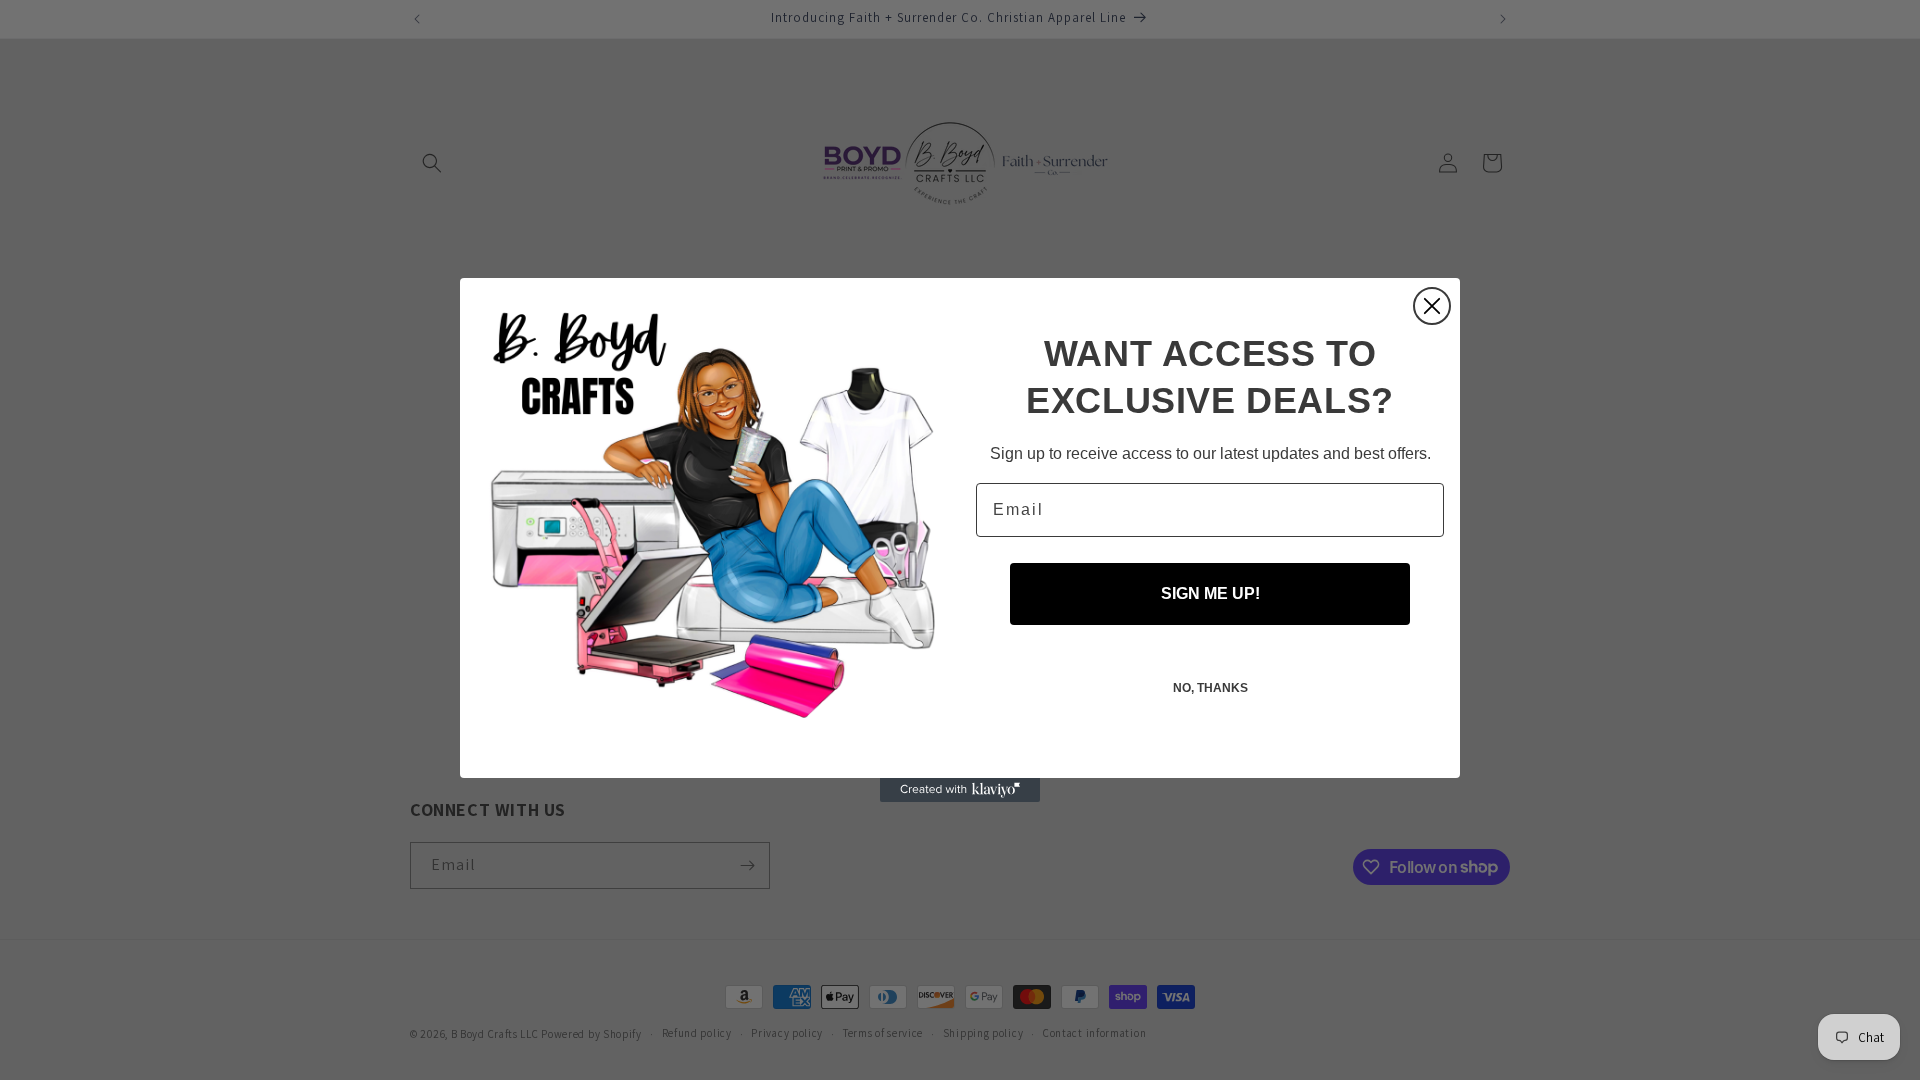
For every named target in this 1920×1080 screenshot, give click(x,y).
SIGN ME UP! (1210, 593)
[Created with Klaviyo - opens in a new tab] (960, 790)
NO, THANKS (1210, 688)
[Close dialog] (1432, 306)
